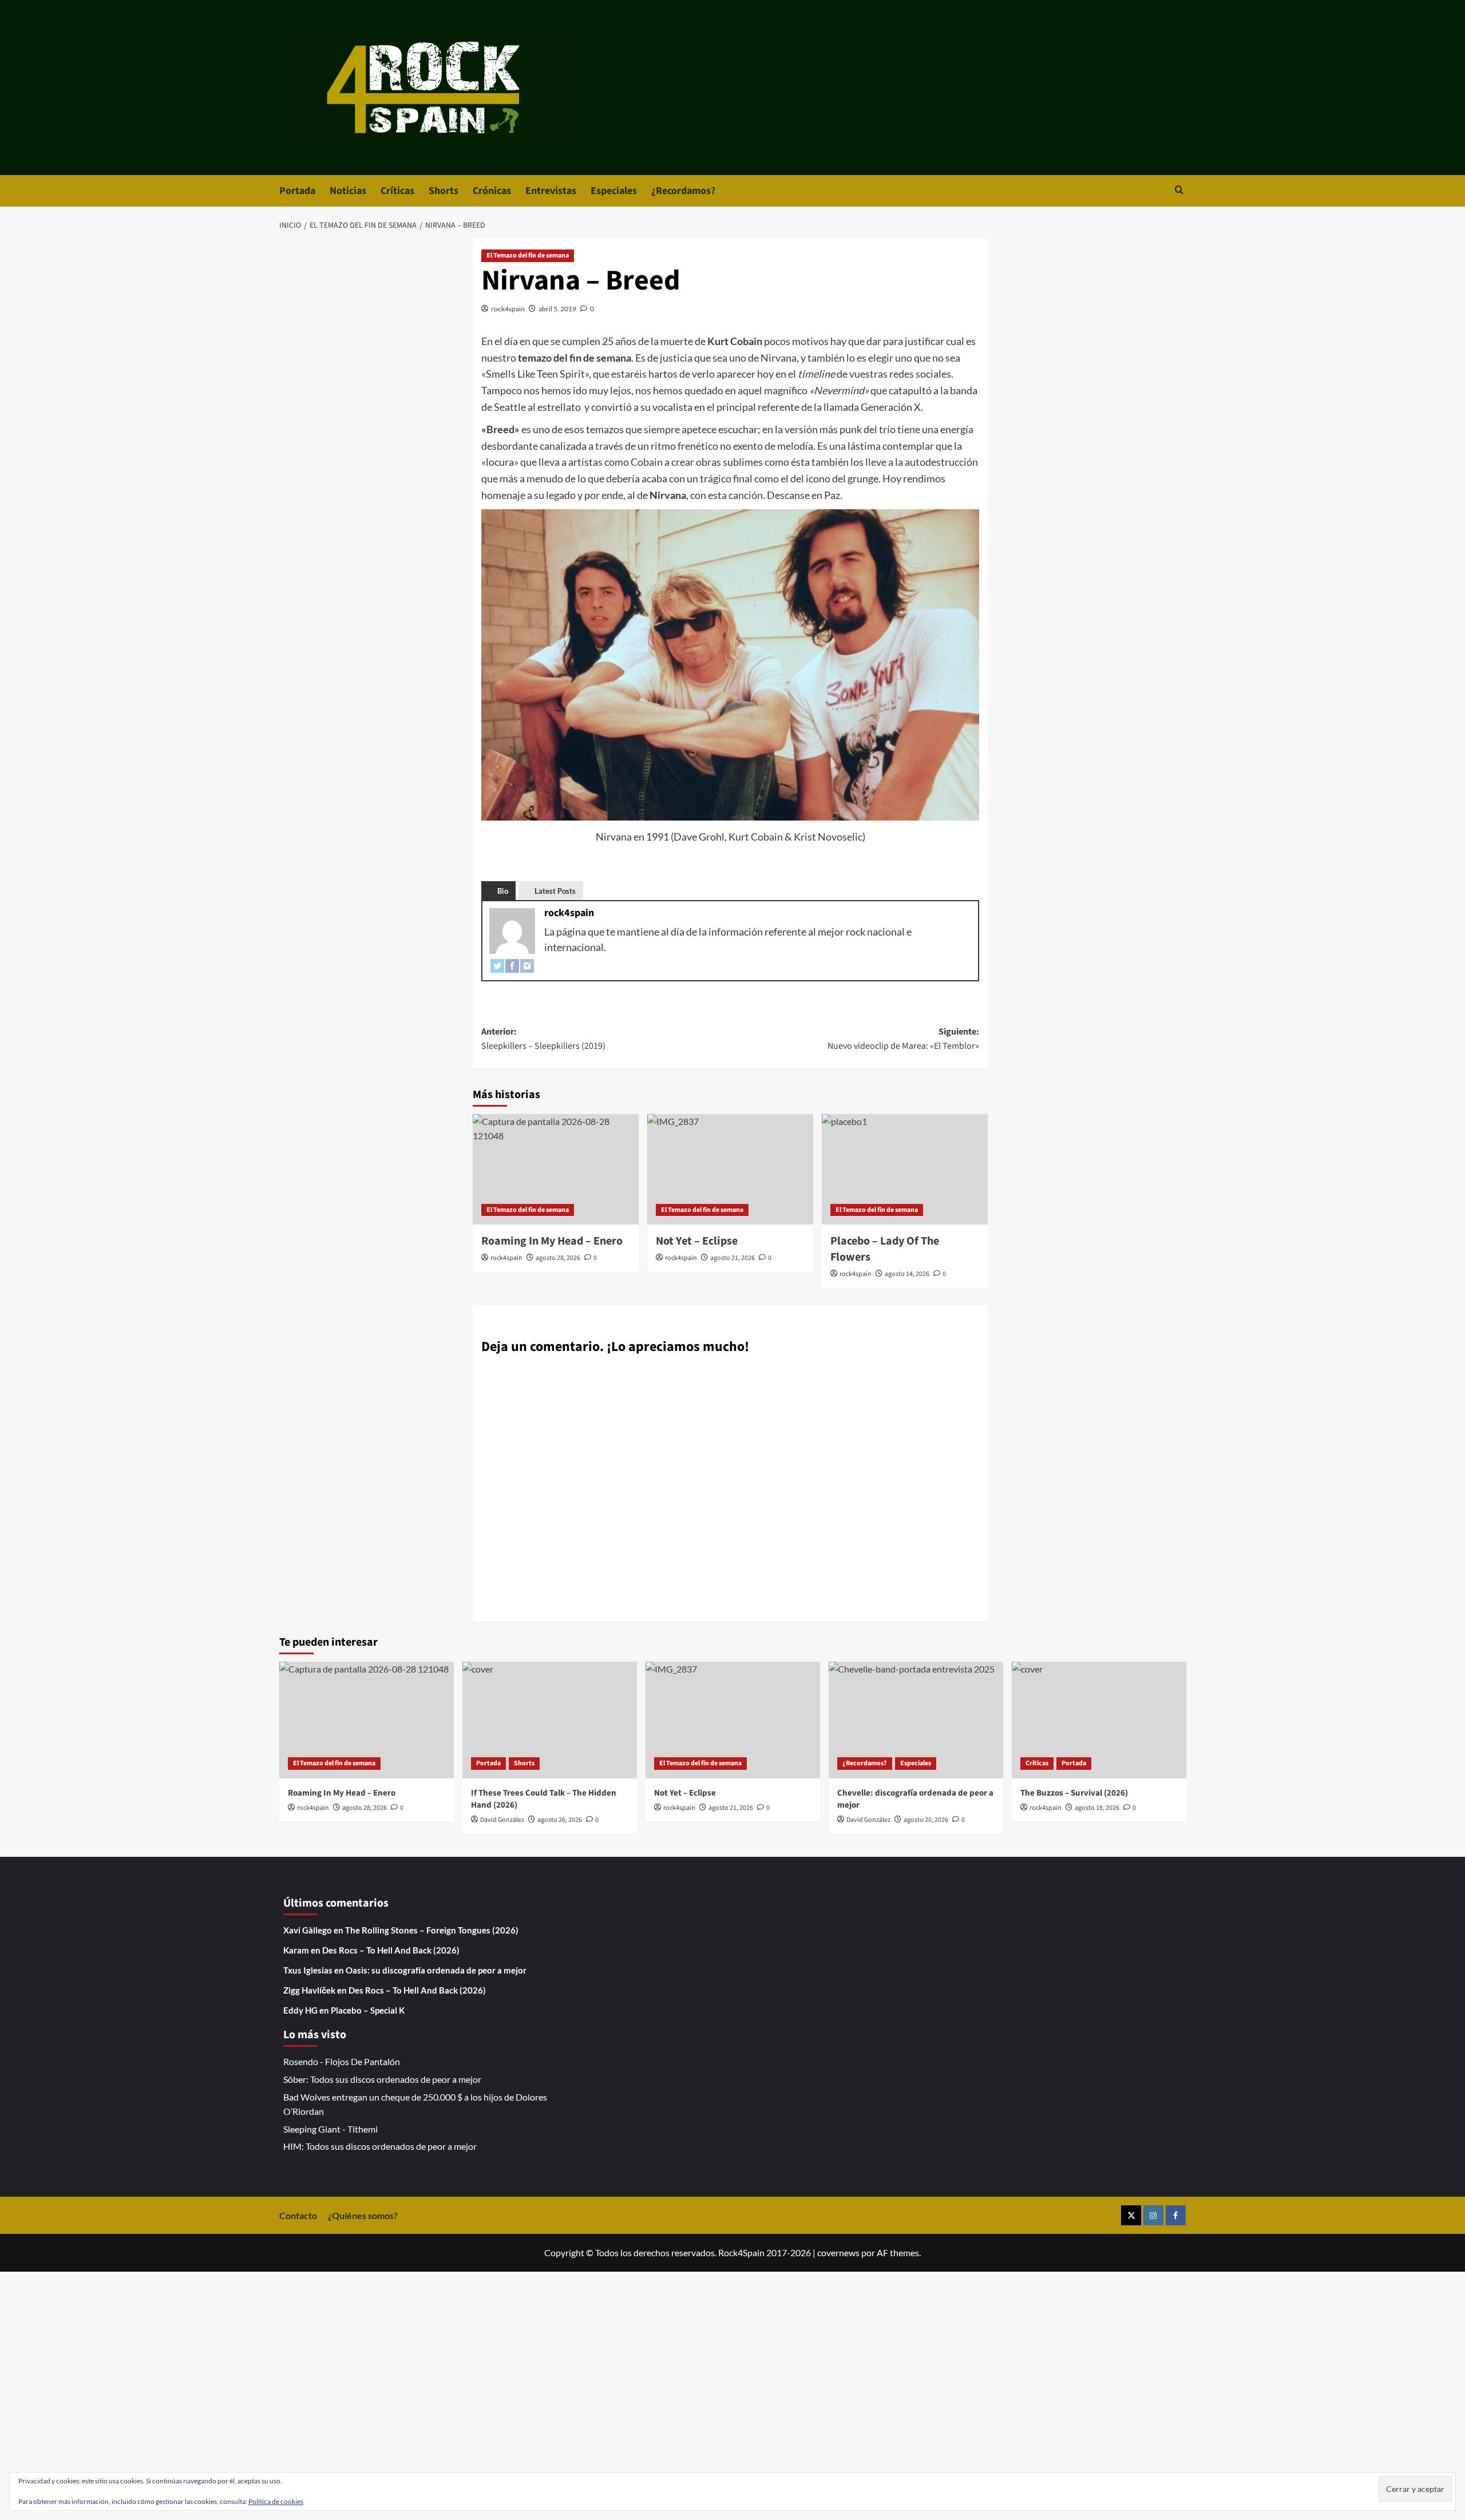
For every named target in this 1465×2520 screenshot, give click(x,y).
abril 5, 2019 (557, 309)
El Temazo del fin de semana (528, 255)
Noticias (348, 191)
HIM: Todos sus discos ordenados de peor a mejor (380, 2146)
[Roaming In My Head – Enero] (556, 1169)
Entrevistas (551, 191)
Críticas (397, 191)
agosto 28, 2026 (558, 1258)
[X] (1131, 2215)
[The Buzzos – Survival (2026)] (1099, 1720)
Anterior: (543, 1039)
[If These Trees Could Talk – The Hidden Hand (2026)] (550, 1720)
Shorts (444, 191)
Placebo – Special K (368, 2010)
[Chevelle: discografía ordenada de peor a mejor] (916, 1720)
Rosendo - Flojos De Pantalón (342, 2061)
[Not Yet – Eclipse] (730, 1169)
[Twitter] (497, 965)
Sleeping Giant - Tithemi (330, 2129)
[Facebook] (512, 965)
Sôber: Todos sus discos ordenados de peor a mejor (382, 2079)
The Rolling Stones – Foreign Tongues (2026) (432, 1930)
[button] (1179, 191)
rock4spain (508, 309)
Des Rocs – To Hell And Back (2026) (391, 1950)
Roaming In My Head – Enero (552, 1241)
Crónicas (492, 191)
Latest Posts (555, 891)
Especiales (614, 191)
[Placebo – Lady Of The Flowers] (905, 1169)
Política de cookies (276, 2501)
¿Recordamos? (683, 191)
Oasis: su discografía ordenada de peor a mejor (436, 1970)
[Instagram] (527, 965)
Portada (297, 191)
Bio (503, 891)
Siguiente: (903, 1039)
